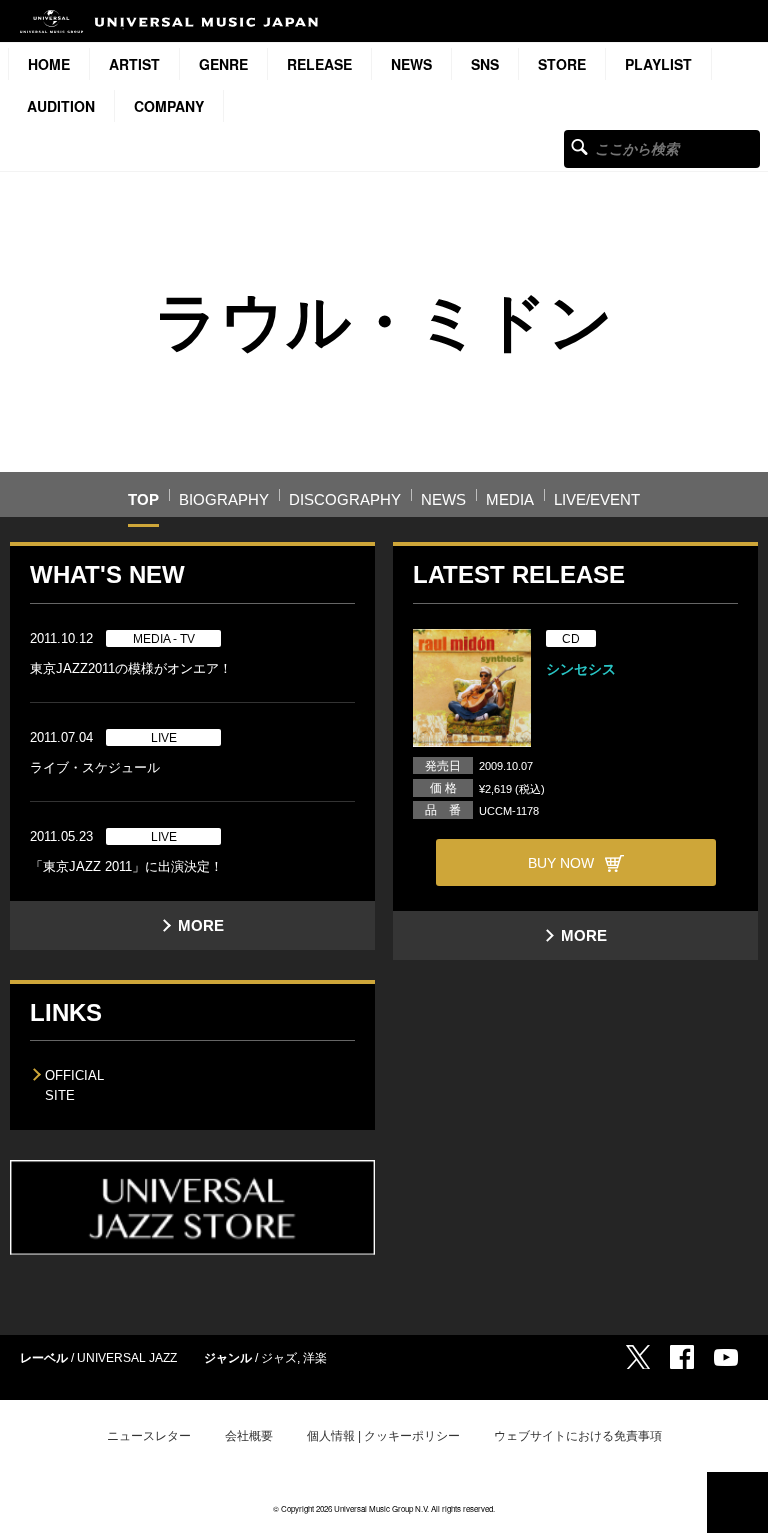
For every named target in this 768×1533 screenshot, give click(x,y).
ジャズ (279, 1358)
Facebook (682, 1357)
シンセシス (581, 669)
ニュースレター (149, 1436)
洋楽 (315, 1358)
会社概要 (249, 1436)
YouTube (726, 1357)
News (411, 64)
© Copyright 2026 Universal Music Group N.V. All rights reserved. (384, 1508)
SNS (485, 64)
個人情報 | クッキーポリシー (383, 1436)
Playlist (658, 64)
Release (319, 64)
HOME (49, 64)
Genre (223, 64)
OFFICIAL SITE (74, 1085)
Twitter (638, 1357)
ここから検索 (579, 146)
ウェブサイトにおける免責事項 (578, 1436)
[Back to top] (737, 1502)
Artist (134, 64)
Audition (61, 106)
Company (169, 106)
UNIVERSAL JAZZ (127, 1358)
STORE (562, 64)
